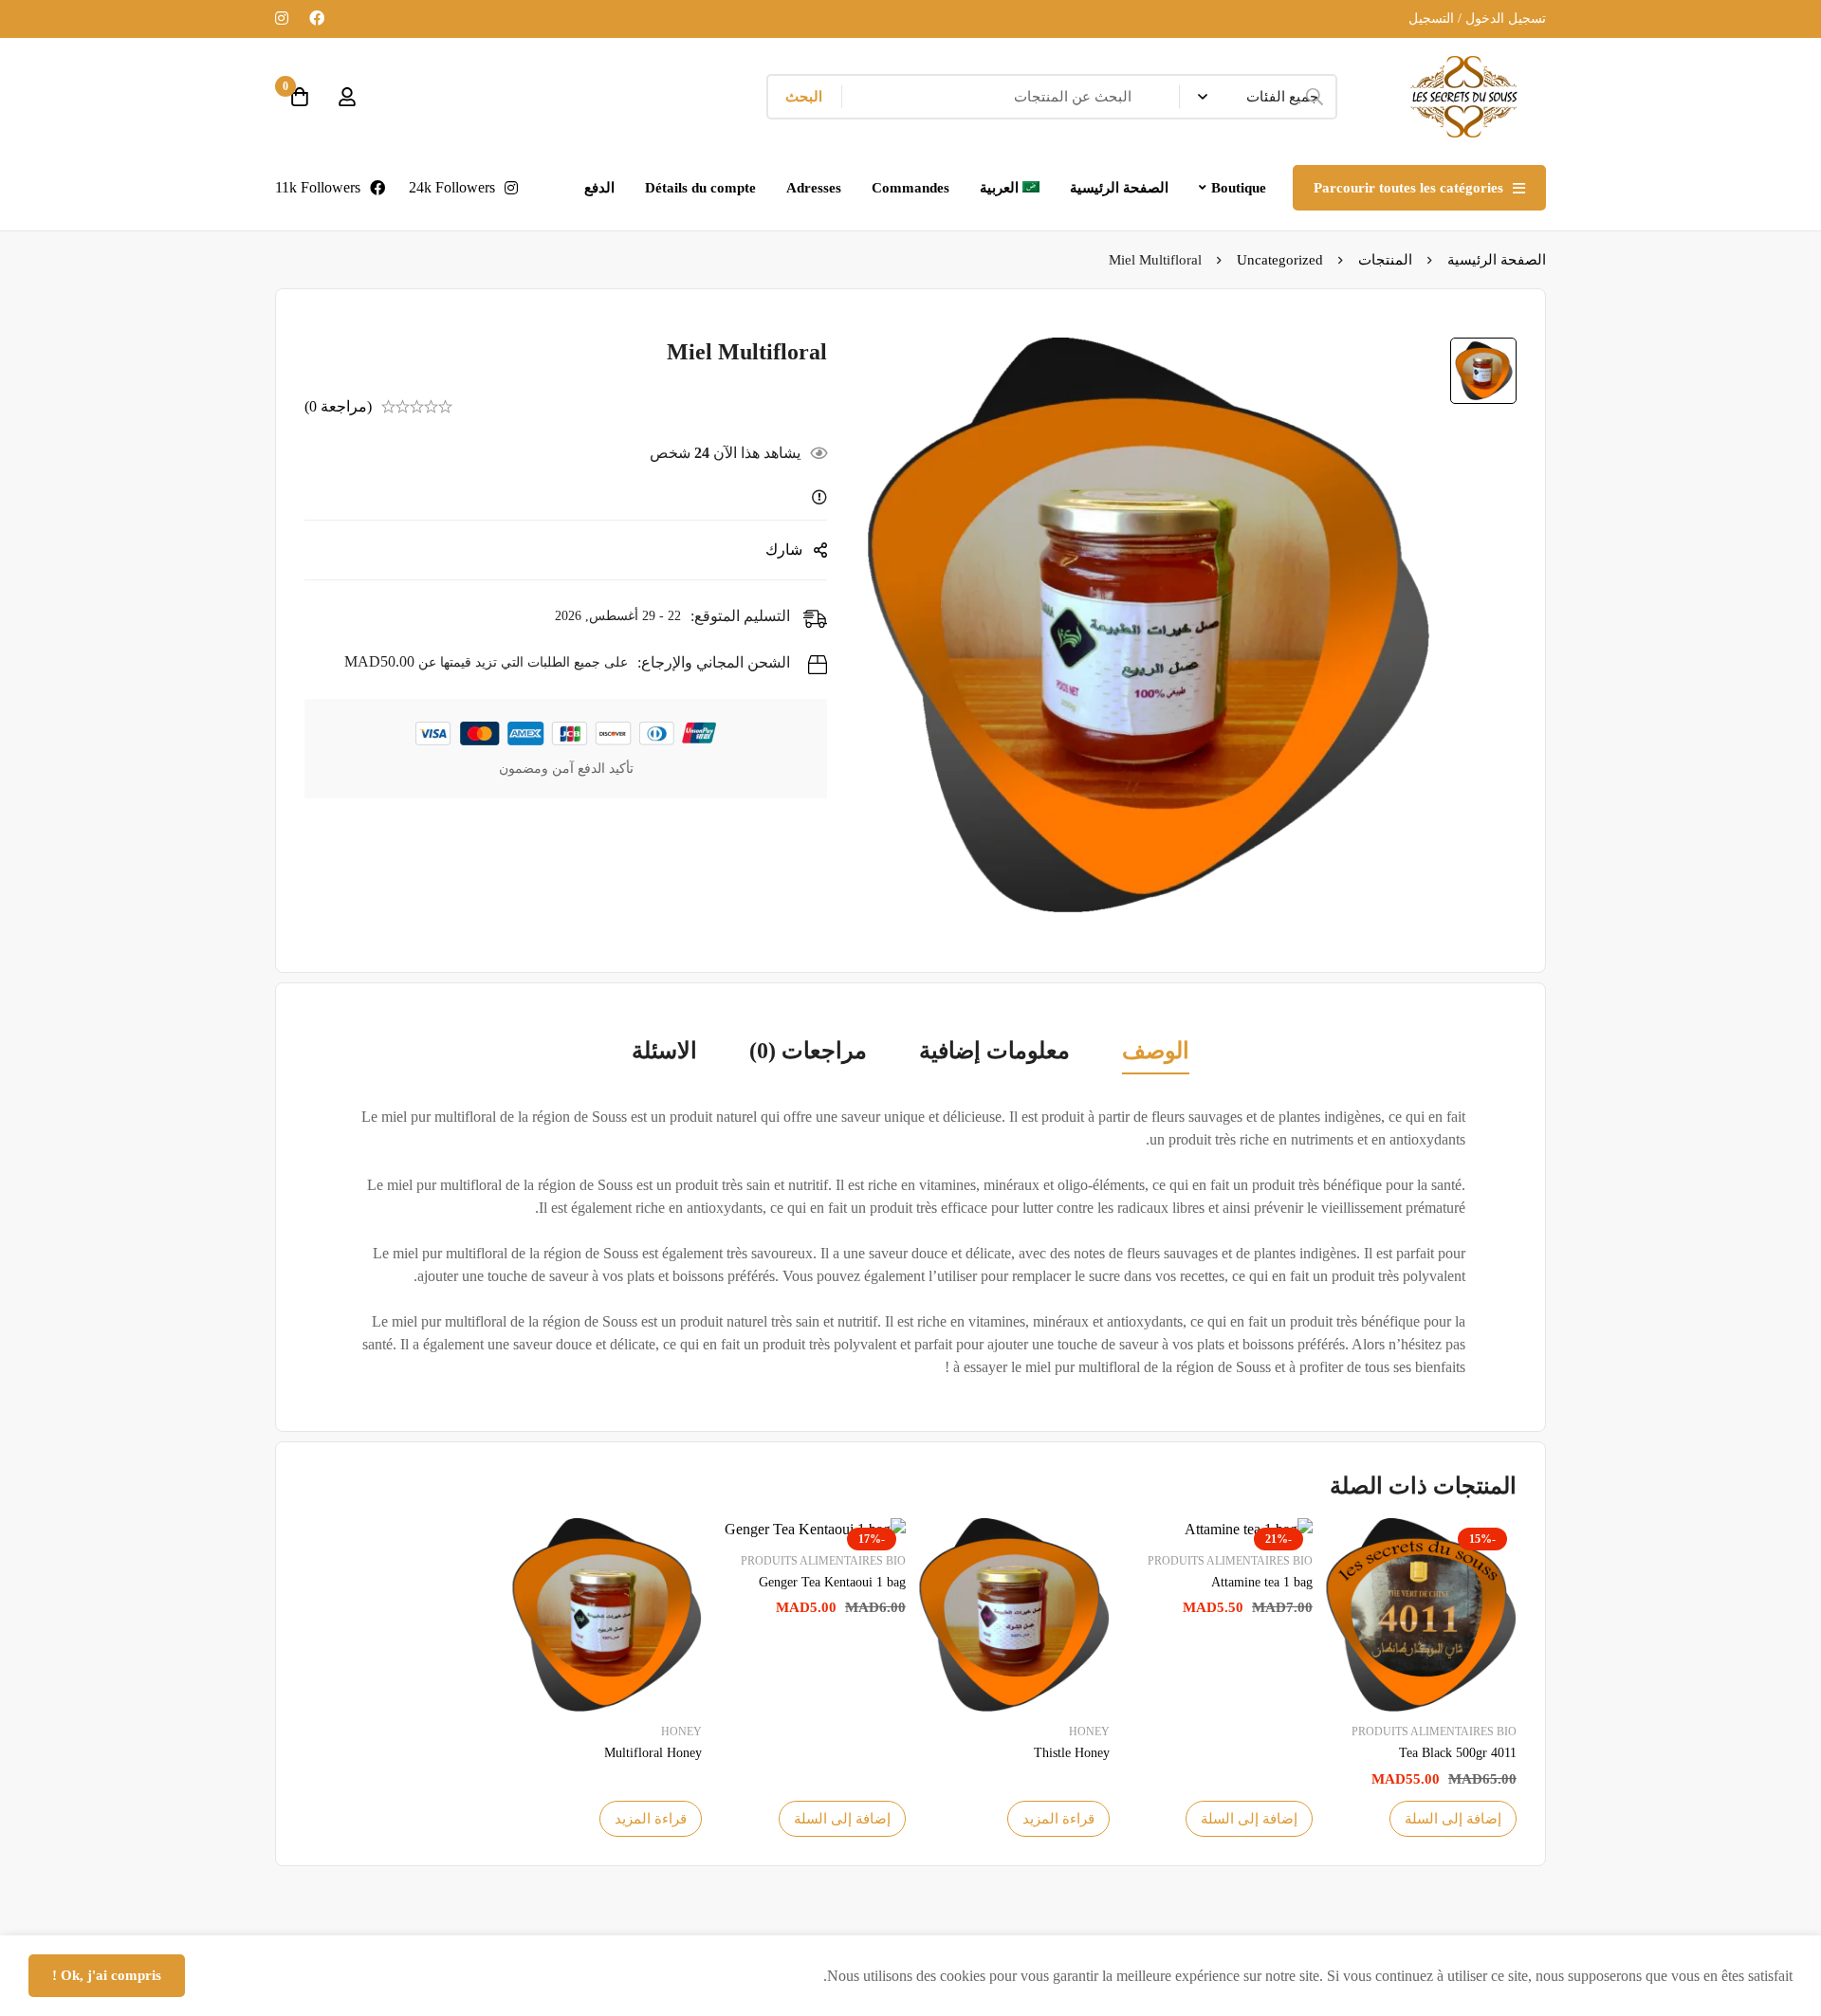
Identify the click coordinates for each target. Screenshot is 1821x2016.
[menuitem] (1010, 188)
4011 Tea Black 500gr (1458, 1753)
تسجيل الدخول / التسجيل (1477, 18)
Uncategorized (1280, 260)
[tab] (1156, 1053)
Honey (1089, 1732)
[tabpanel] (910, 1242)
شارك (784, 550)
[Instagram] (282, 18)
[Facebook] (317, 18)
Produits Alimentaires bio (1434, 1732)
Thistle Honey (1072, 1753)
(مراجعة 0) (338, 406)
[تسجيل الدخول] (347, 97)
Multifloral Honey (653, 1753)
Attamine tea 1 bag (1262, 1582)
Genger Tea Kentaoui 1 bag (832, 1582)
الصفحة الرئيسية (1497, 260)
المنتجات (1385, 260)
